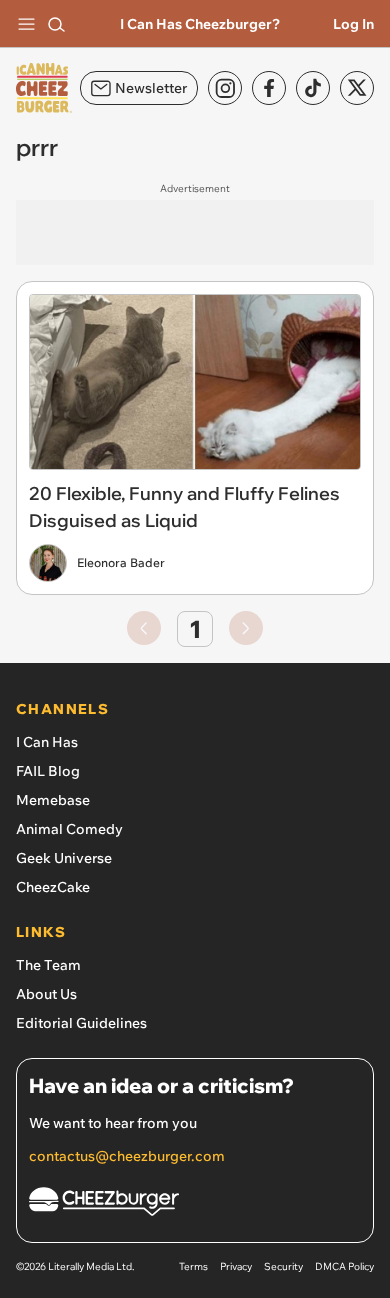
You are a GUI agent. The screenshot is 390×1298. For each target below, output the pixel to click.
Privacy (236, 1266)
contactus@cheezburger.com (127, 1156)
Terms (193, 1266)
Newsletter (151, 88)
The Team (48, 965)
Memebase (53, 800)
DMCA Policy (344, 1266)
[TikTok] (313, 88)
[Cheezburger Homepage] (195, 1204)
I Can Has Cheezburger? (200, 24)
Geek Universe (64, 858)
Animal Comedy (69, 829)
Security (283, 1266)
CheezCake (53, 887)
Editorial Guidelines (81, 1023)
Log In (353, 24)
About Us (46, 994)
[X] (357, 88)
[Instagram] (225, 88)
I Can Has (47, 742)
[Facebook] (269, 88)
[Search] (56, 24)
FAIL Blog (48, 771)
